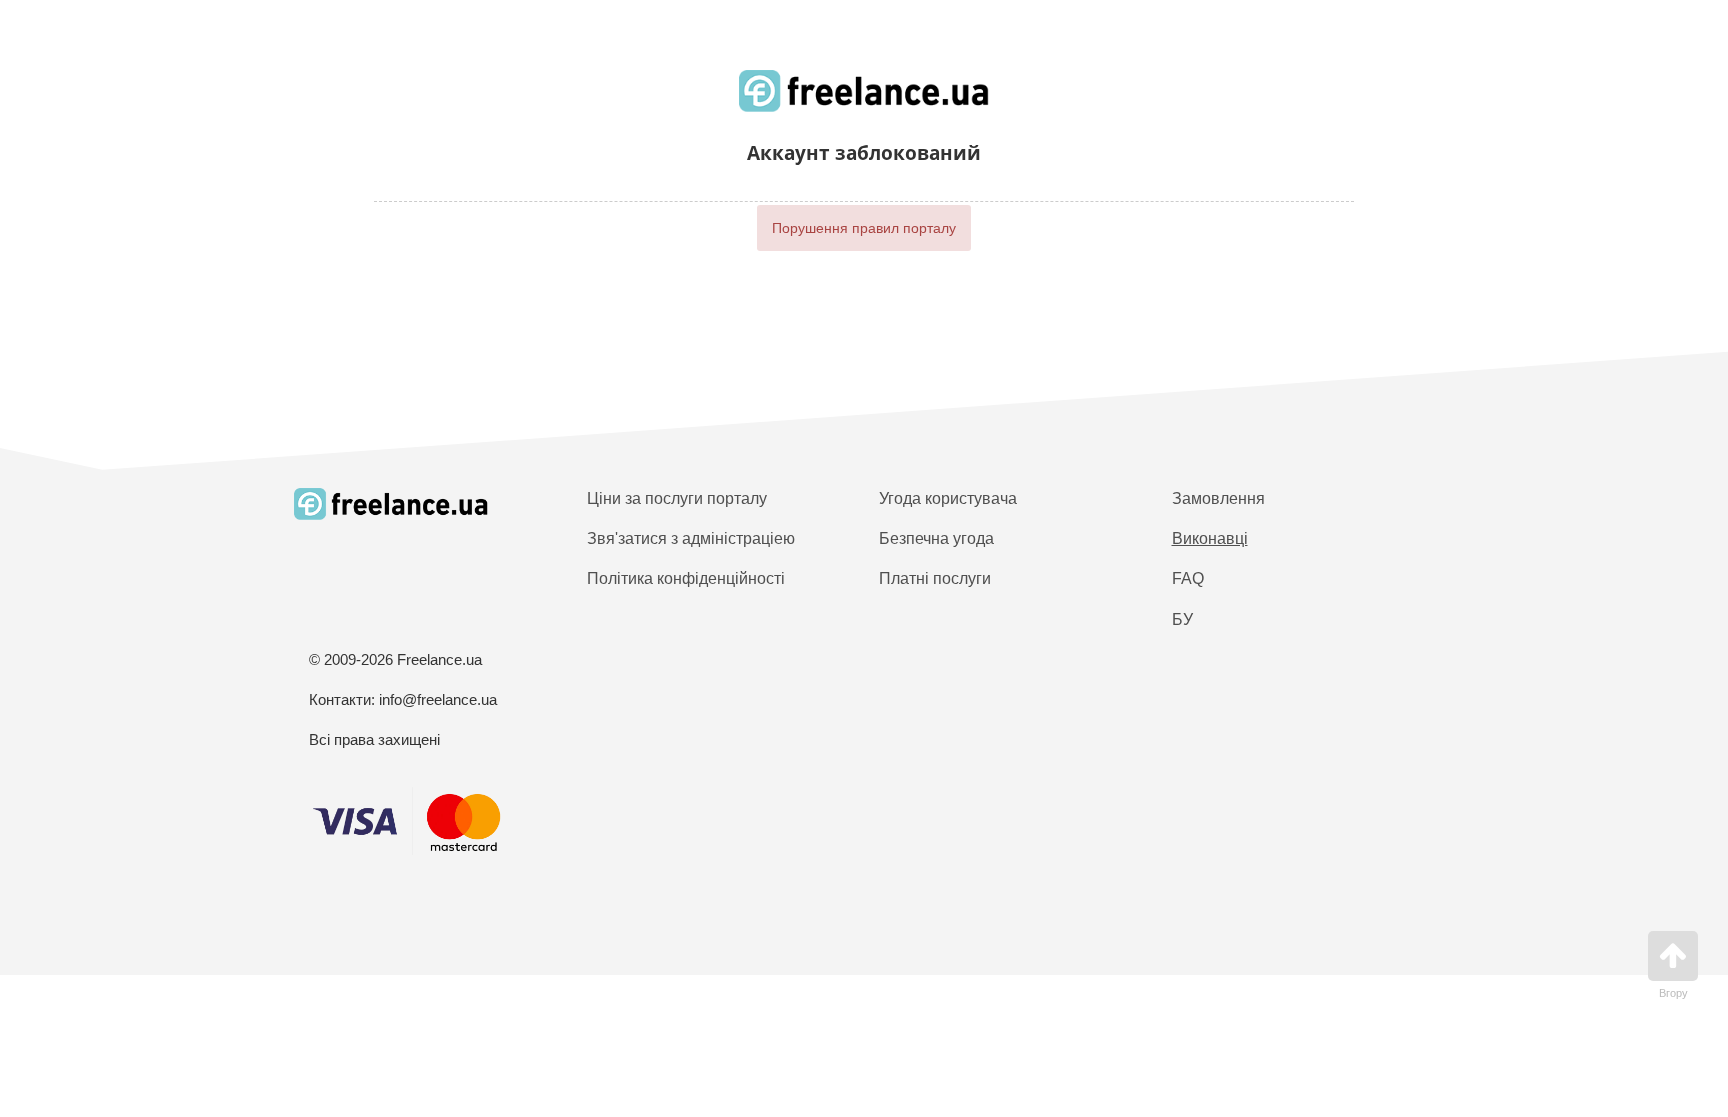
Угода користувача (948, 498)
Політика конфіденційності (686, 578)
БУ (1182, 619)
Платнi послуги (935, 578)
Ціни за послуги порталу (677, 498)
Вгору (1673, 993)
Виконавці (1210, 538)
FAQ (1188, 578)
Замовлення (1218, 498)
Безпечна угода (936, 538)
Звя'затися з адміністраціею (691, 538)
